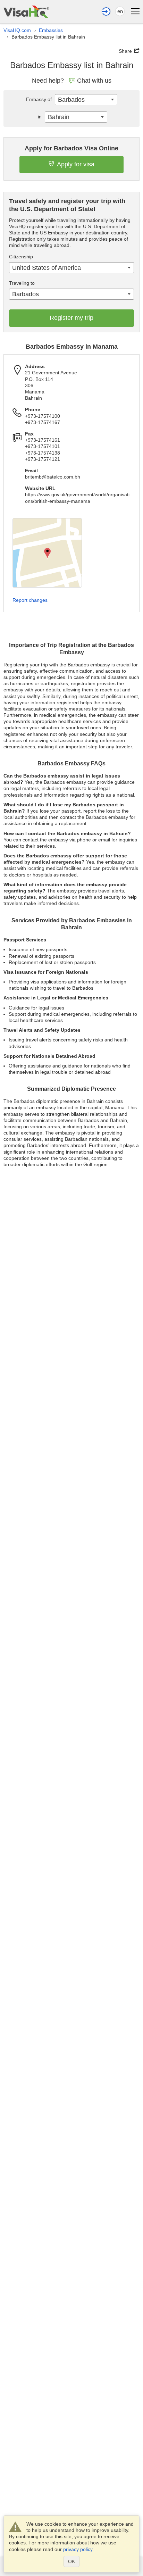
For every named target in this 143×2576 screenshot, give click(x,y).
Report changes (30, 600)
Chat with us (94, 81)
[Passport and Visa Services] (26, 12)
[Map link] (47, 553)
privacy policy (78, 2549)
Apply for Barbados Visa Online (71, 148)
